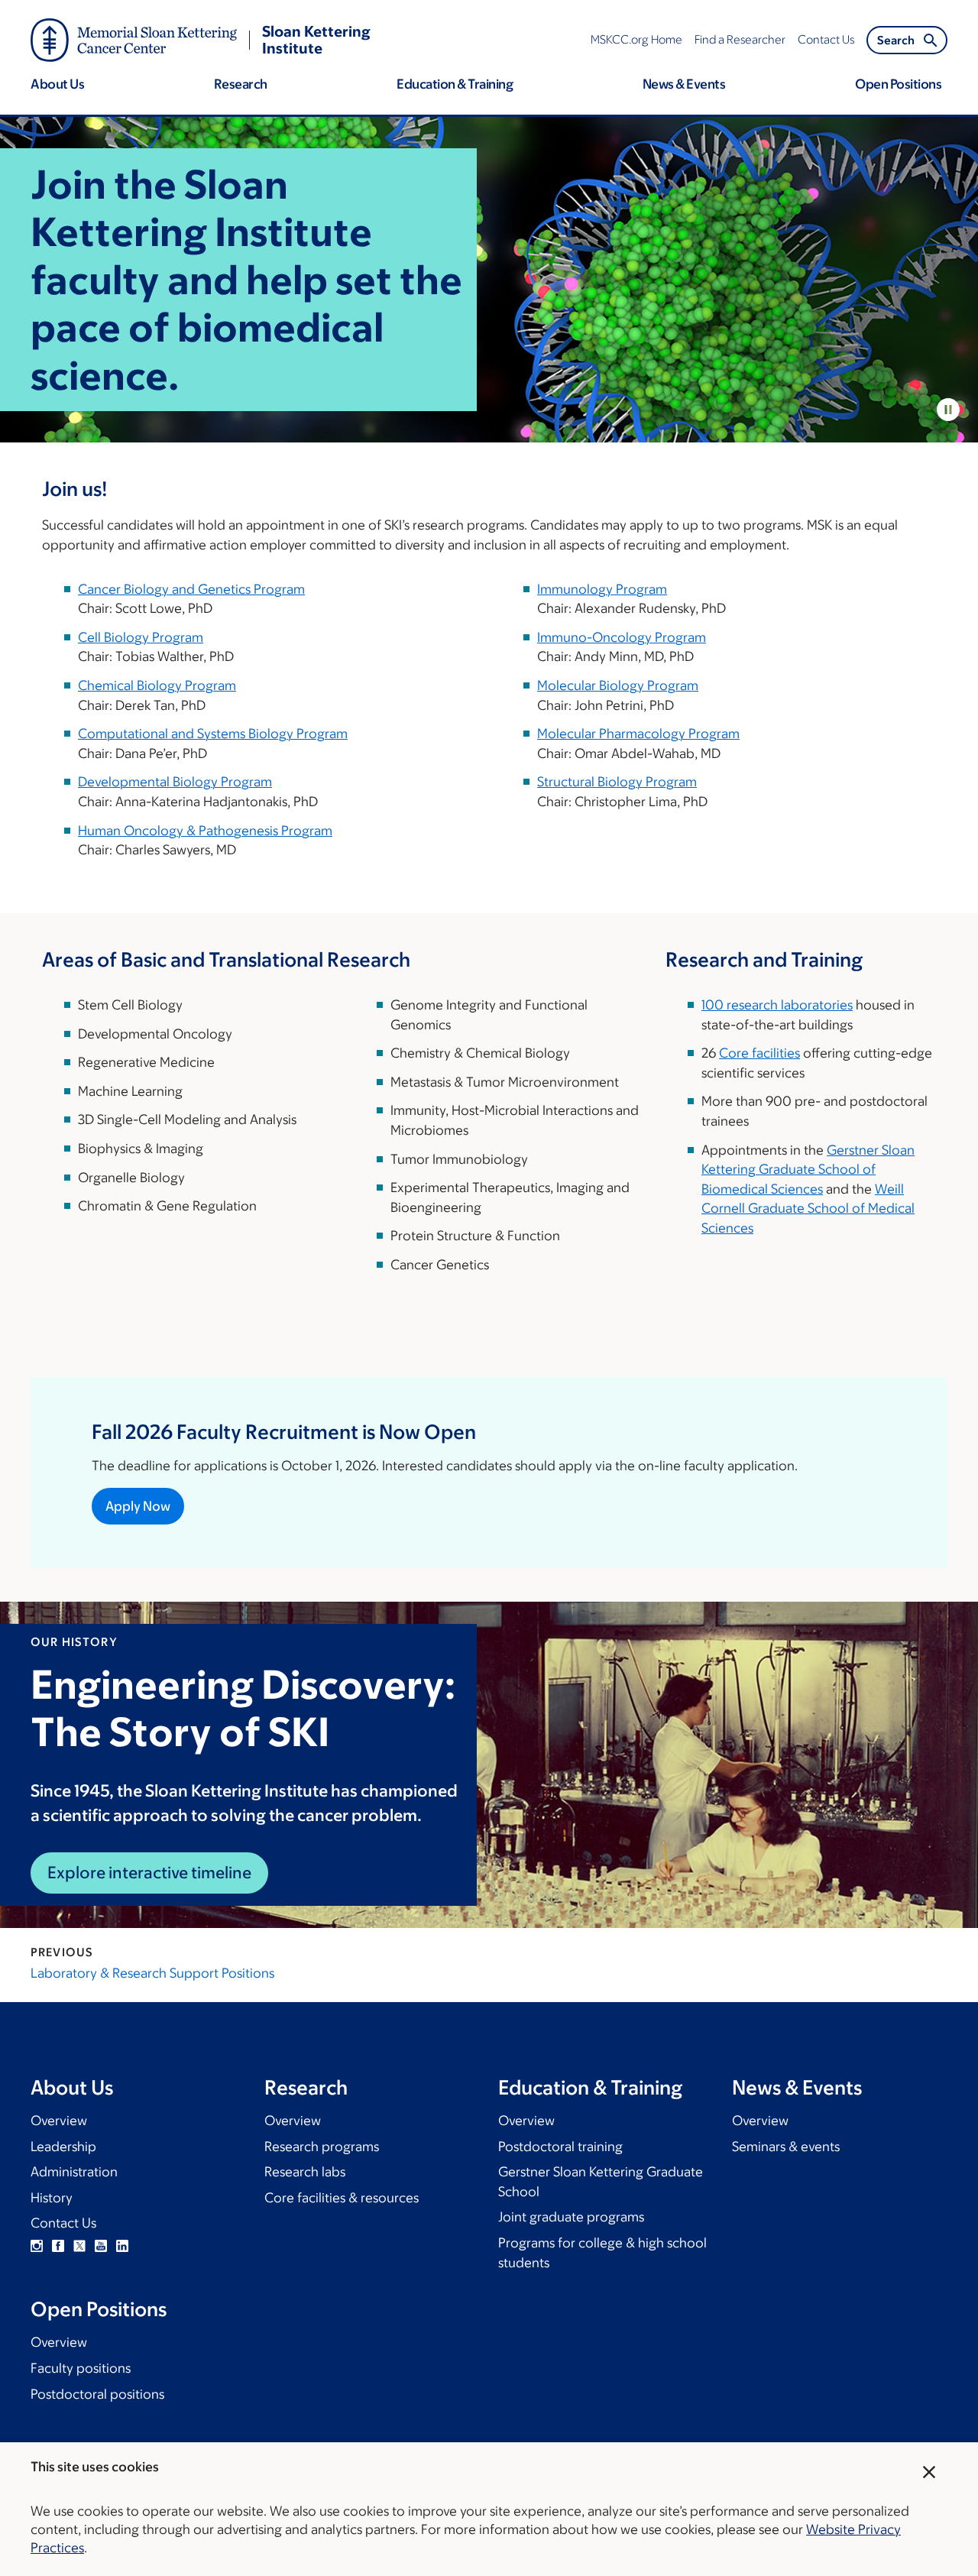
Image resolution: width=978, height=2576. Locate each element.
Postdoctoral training (560, 2147)
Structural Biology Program (617, 782)
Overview (59, 2121)
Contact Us (63, 2223)
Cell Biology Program (141, 637)
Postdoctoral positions (97, 2394)
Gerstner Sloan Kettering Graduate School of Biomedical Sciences (808, 1170)
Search (896, 40)
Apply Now (138, 1506)
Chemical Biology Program (157, 685)
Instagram (37, 2246)
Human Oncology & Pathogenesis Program (205, 831)
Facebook (58, 2246)
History (52, 2198)
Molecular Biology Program (618, 685)
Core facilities (759, 1053)
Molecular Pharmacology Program (638, 734)
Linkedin (122, 2246)
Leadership (63, 2147)
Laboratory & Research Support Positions (152, 1973)
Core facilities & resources (342, 2198)
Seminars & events (786, 2147)
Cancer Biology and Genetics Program (191, 589)
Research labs (305, 2172)
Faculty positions (81, 2368)
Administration (74, 2172)
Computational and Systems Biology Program (213, 734)
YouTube (101, 2246)
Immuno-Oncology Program (622, 637)
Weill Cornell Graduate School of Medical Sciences (808, 1209)
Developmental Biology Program (175, 782)
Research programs (322, 2147)
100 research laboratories (777, 1005)
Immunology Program (602, 589)
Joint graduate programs (571, 2217)
